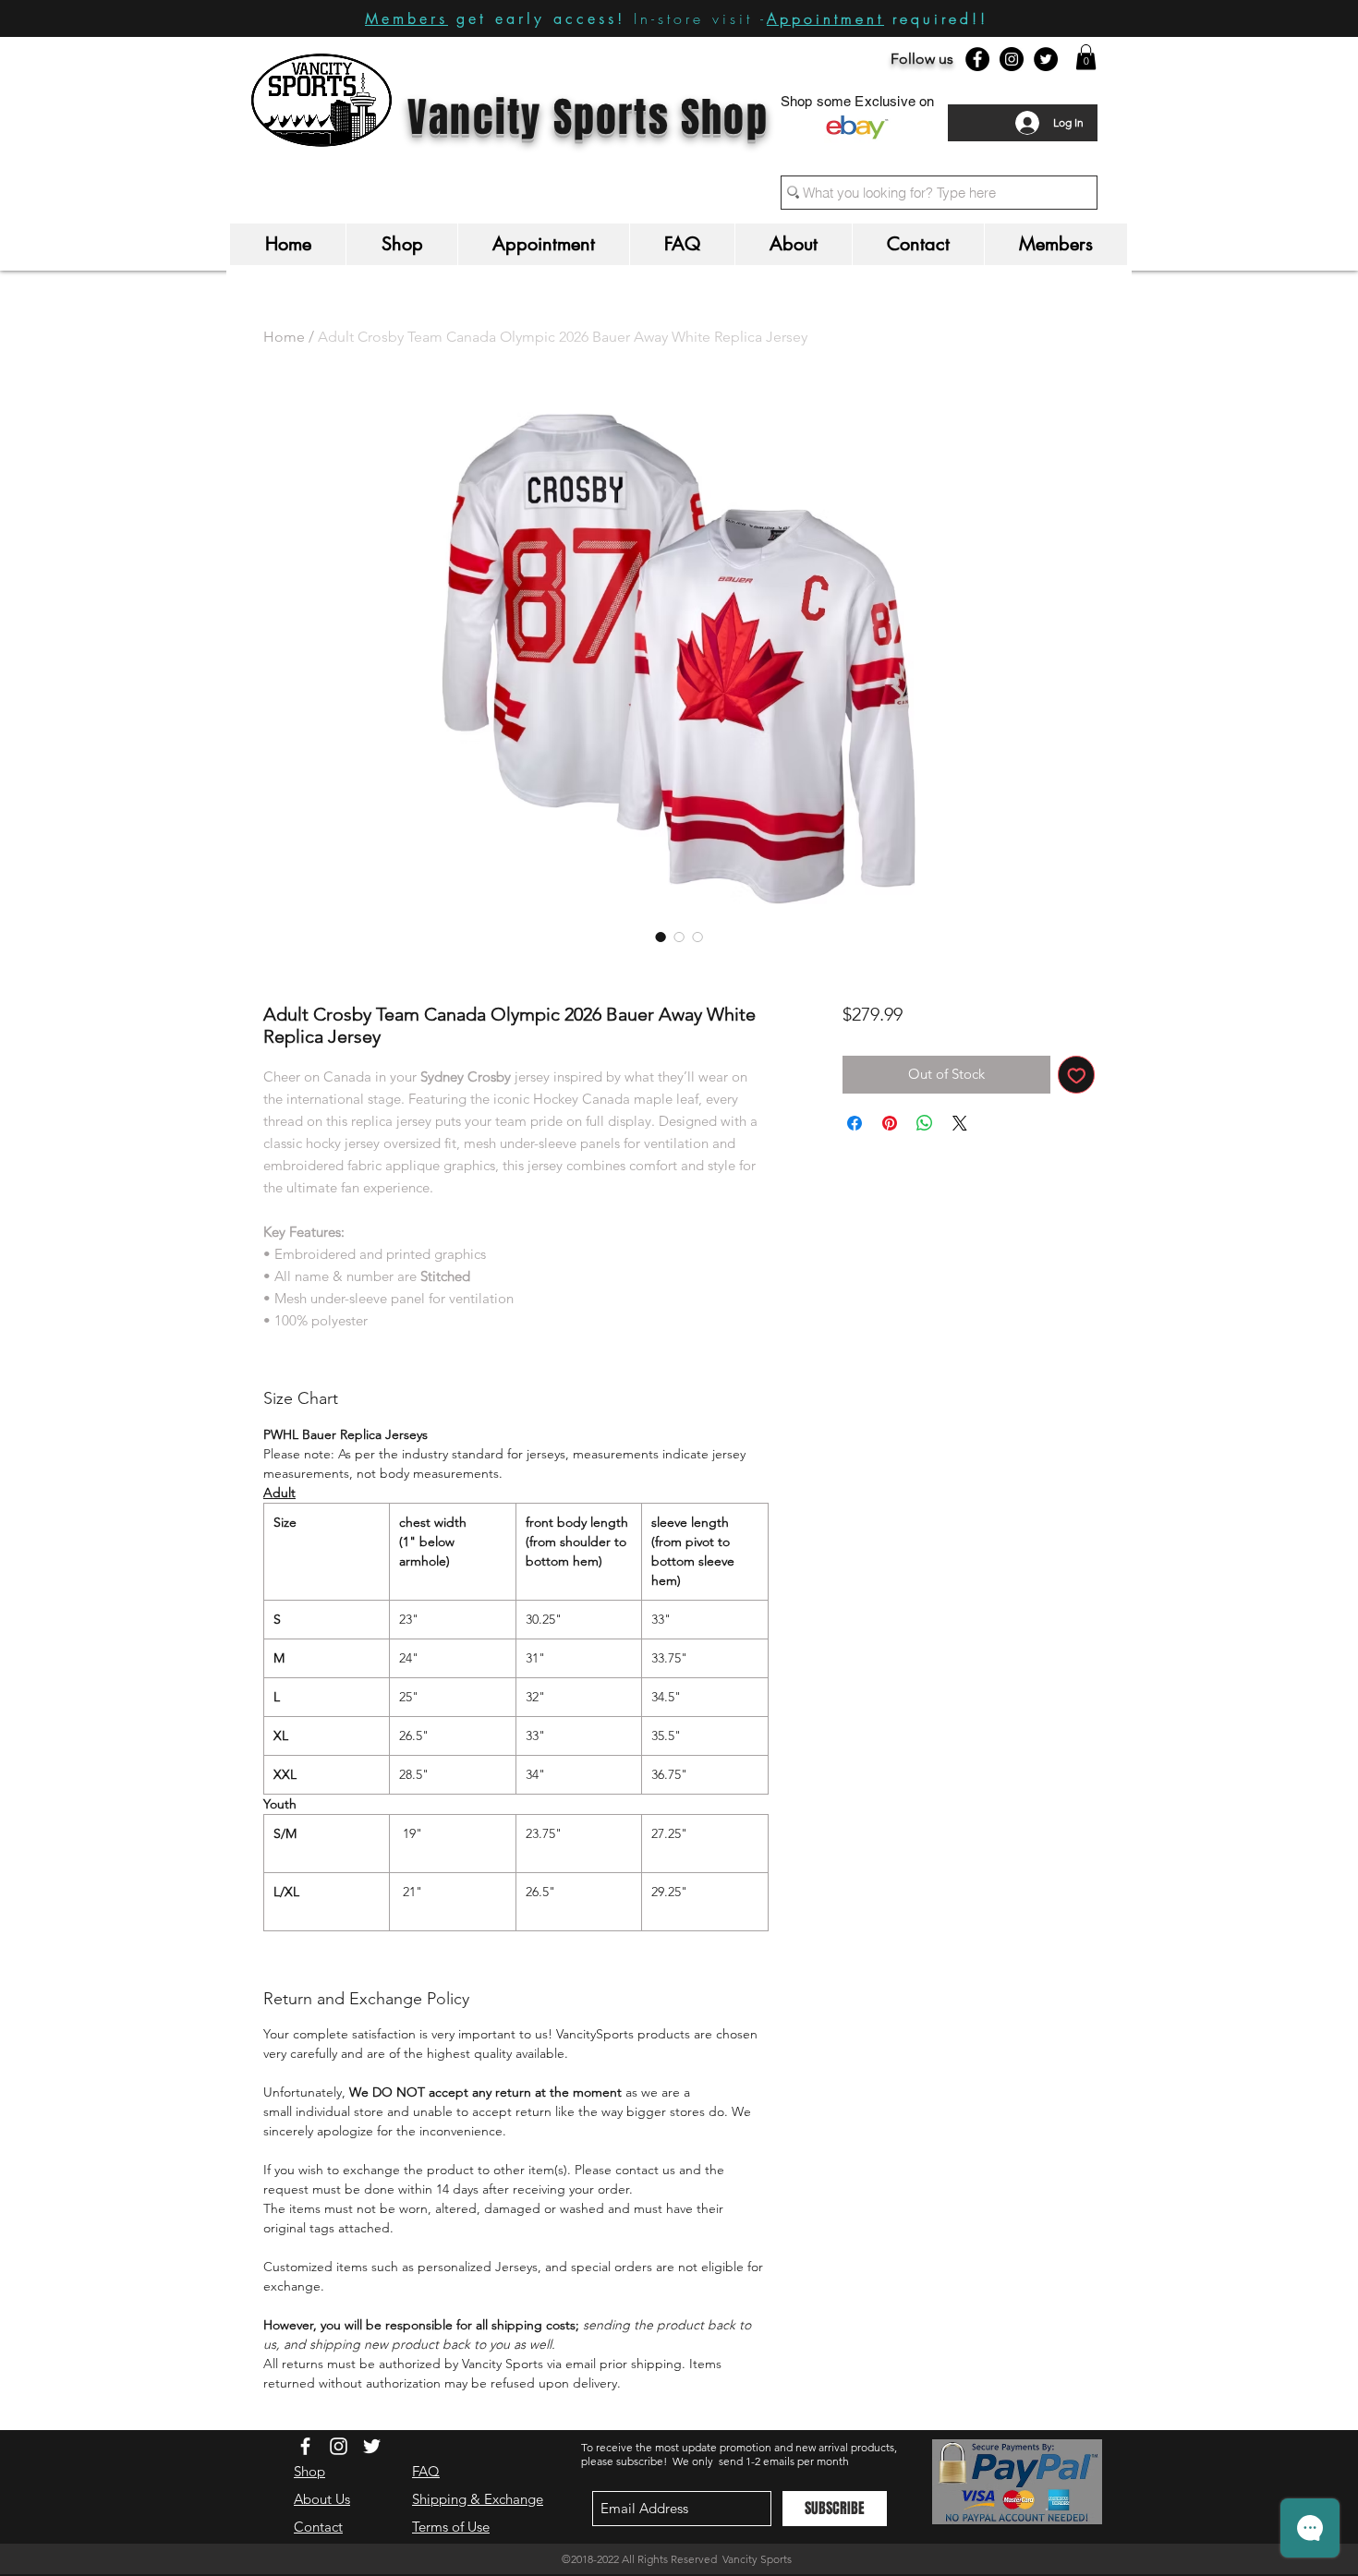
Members (406, 19)
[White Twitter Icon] (372, 2446)
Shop (309, 2471)
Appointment (825, 18)
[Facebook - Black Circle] (977, 59)
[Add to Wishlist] (1077, 1075)
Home (284, 337)
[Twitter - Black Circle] (1046, 59)
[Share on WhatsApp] (925, 1123)
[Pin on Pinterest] (890, 1123)
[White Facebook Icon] (305, 2446)
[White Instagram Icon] (339, 2446)
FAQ (426, 2471)
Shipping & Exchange (478, 2499)
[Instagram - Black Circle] (1012, 59)
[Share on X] (960, 1123)
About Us (322, 2499)
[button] (1086, 57)
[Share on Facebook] (855, 1123)
